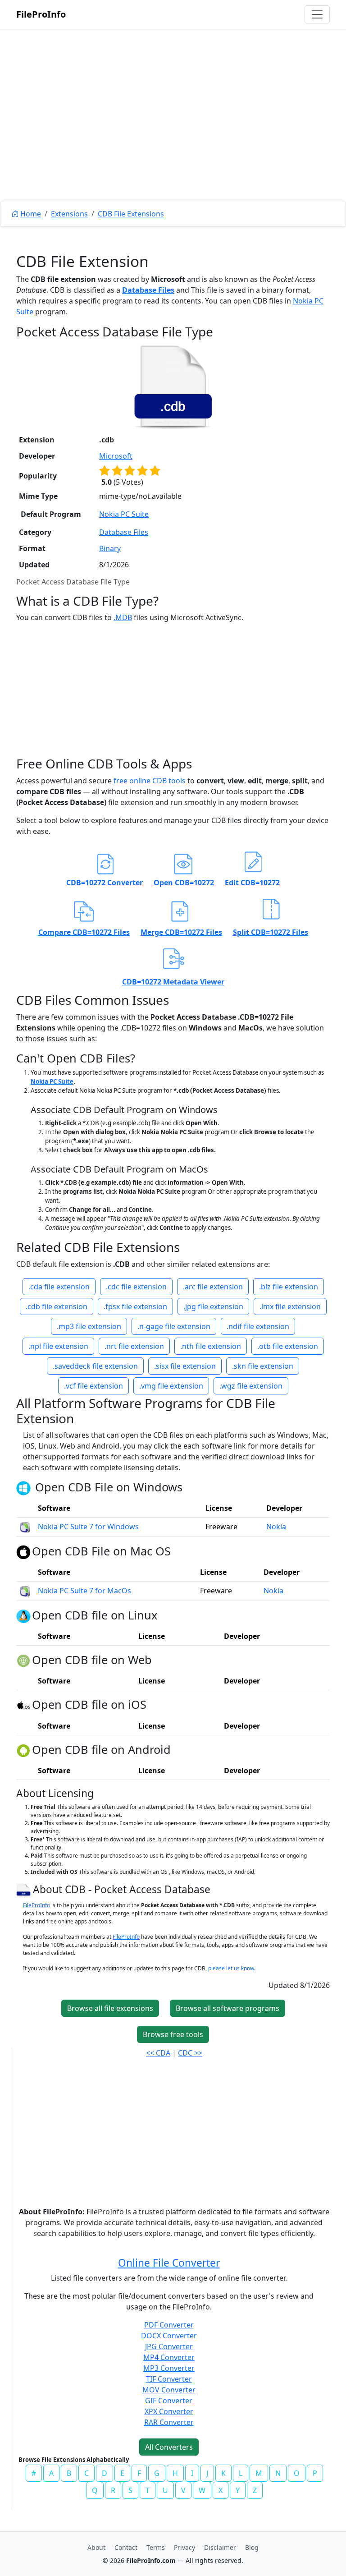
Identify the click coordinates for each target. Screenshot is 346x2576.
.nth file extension (211, 1346)
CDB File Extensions (131, 214)
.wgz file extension (251, 1386)
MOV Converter (169, 2390)
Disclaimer (220, 2547)
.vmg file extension (171, 1386)
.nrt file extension (134, 1346)
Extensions (69, 214)
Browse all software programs (228, 2008)
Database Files (148, 290)
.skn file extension (263, 1366)
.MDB (123, 617)
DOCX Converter (169, 2336)
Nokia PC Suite (124, 514)
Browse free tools (173, 2034)
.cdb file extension (57, 1306)
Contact (126, 2547)
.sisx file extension (185, 1366)
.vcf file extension (93, 1386)
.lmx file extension (290, 1306)
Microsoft (116, 456)
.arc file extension (213, 1287)
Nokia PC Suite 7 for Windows (88, 1527)
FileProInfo (41, 14)
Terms (156, 2547)
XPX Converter (169, 2411)
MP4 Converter (169, 2357)
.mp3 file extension (89, 1326)
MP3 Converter (169, 2368)
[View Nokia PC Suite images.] (25, 1527)
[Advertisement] (173, 135)
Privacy (184, 2547)
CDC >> (190, 2053)
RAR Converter (169, 2422)
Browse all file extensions (110, 2008)
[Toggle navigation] (317, 14)
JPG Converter (169, 2346)
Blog (252, 2547)
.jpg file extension (213, 1306)
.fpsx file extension (135, 1306)
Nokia (276, 1527)
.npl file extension (58, 1346)
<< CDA (158, 2053)
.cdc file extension (136, 1287)
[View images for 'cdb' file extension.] (173, 386)
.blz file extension (289, 1287)
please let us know (231, 1968)
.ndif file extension (258, 1326)
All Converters (169, 2447)
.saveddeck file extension (95, 1366)
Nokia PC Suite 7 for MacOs (84, 1591)
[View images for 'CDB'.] (25, 1889)
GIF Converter (169, 2401)
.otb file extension (288, 1346)
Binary (110, 548)
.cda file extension (59, 1287)
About (96, 2547)
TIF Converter (169, 2379)
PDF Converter (169, 2325)
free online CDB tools (150, 781)
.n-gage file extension (174, 1326)
